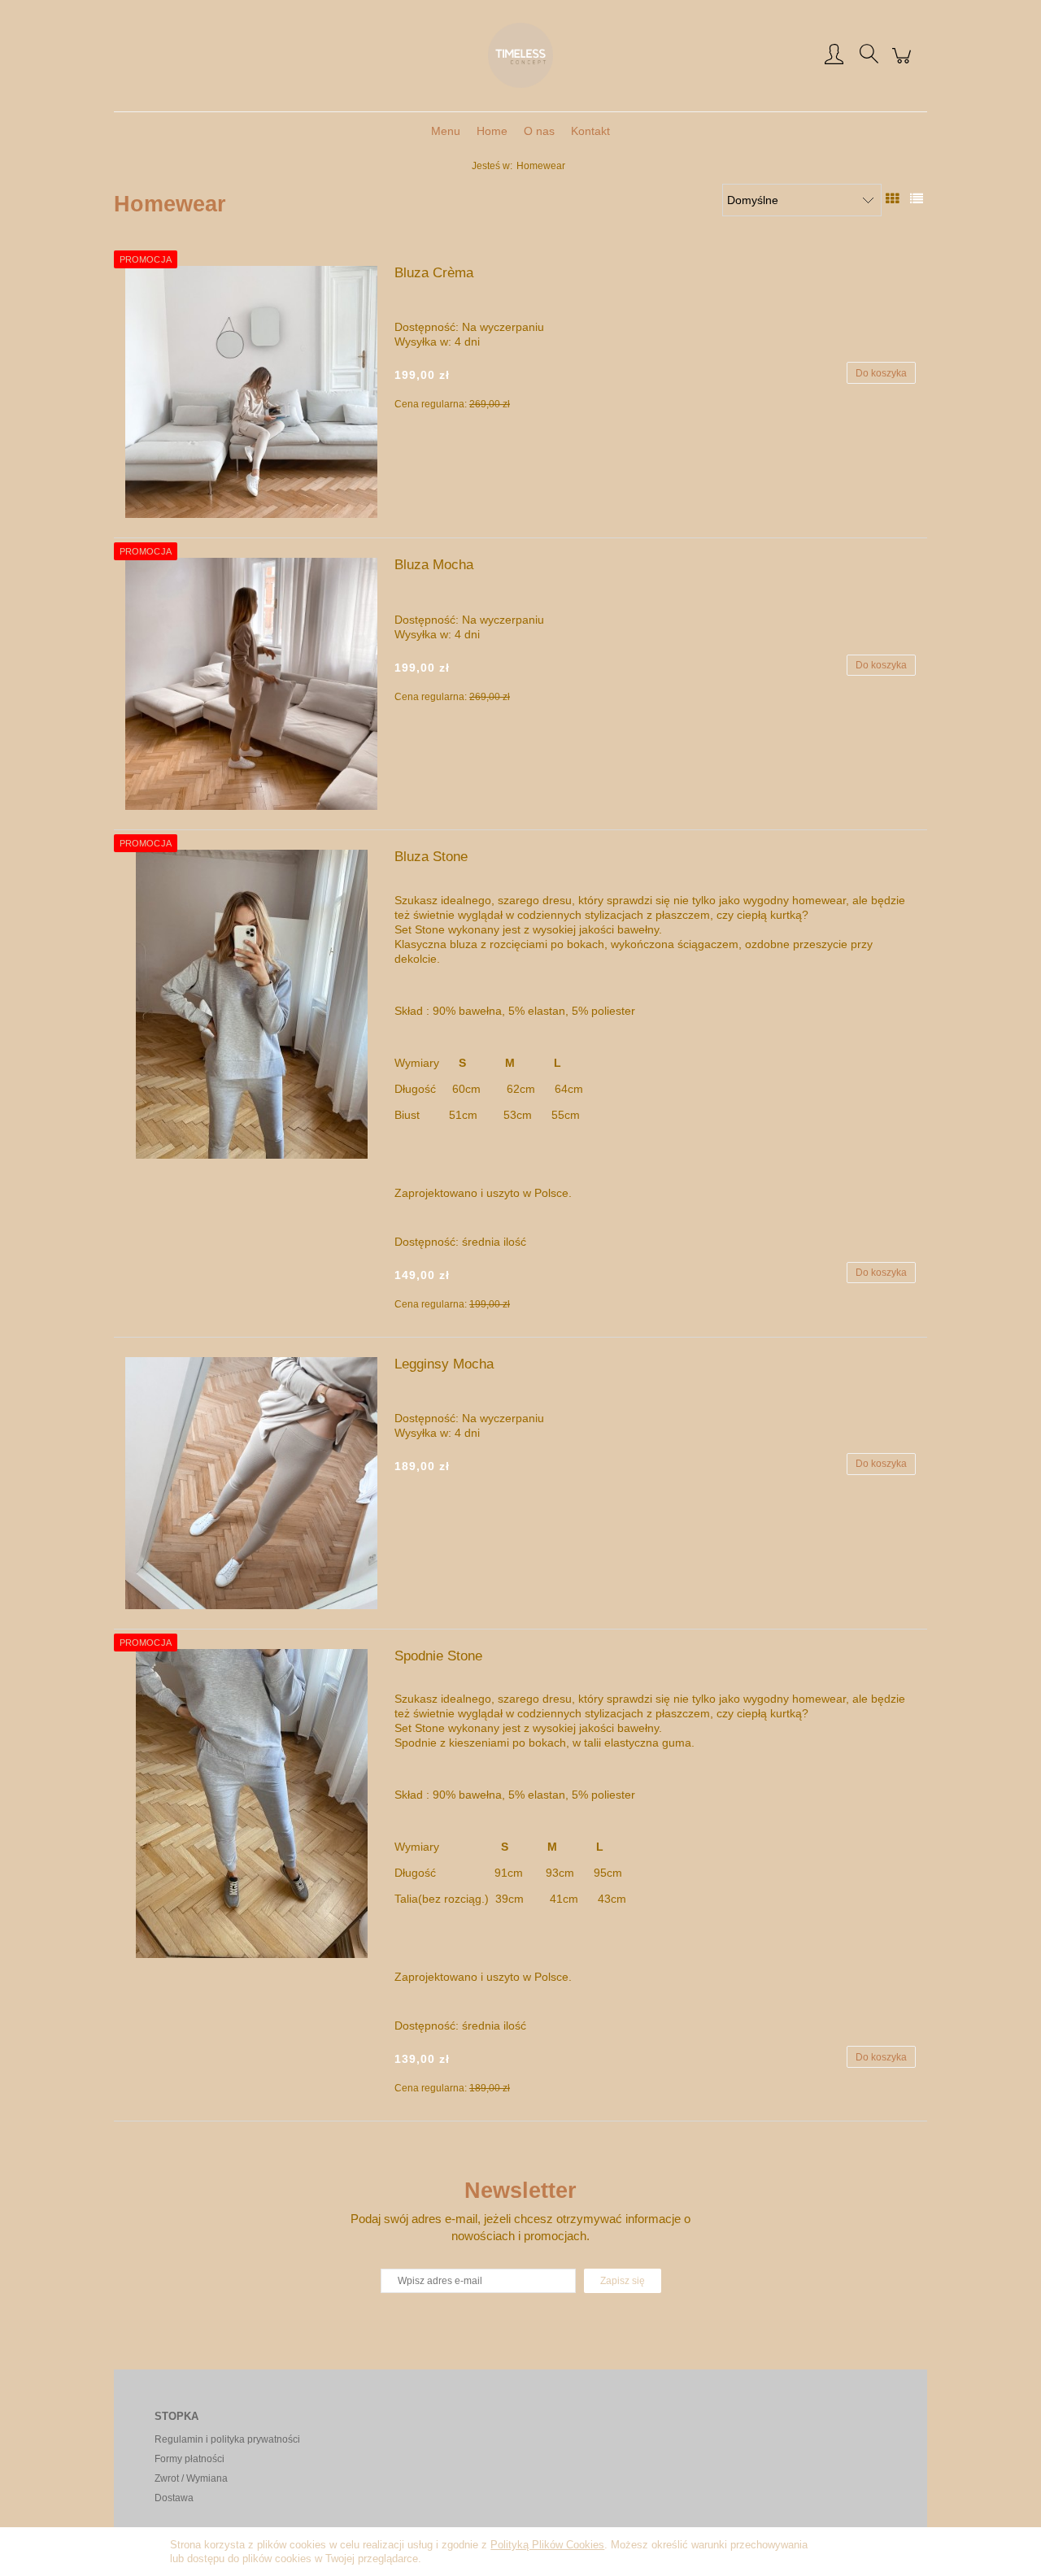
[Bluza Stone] (251, 1004)
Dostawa (174, 2498)
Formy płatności (189, 2459)
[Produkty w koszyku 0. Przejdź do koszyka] (904, 64)
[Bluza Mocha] (251, 684)
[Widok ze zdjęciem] (892, 198)
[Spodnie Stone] (251, 1804)
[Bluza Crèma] (251, 392)
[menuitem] (446, 131)
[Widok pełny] (917, 198)
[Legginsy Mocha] (251, 1483)
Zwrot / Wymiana (191, 2478)
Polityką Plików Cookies (547, 2545)
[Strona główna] (520, 55)
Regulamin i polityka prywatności (227, 2439)
